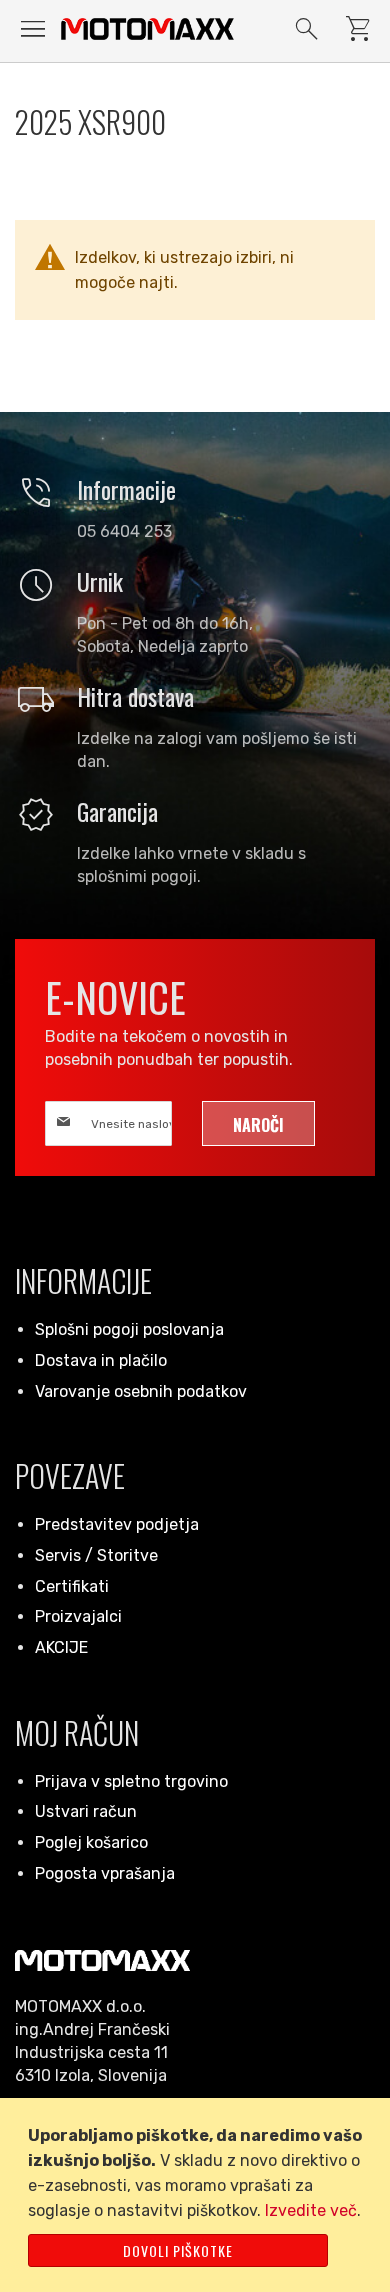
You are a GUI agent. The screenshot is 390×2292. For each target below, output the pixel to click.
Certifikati (72, 1586)
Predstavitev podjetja (117, 1524)
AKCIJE (61, 1647)
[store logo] (147, 29)
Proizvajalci (78, 1616)
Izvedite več (311, 2210)
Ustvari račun (86, 1811)
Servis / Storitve (96, 1555)
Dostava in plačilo (101, 1360)
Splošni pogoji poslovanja (129, 1329)
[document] (198, 2195)
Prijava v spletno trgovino (131, 1781)
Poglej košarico (91, 1842)
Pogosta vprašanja (105, 1873)
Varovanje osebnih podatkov (141, 1391)
